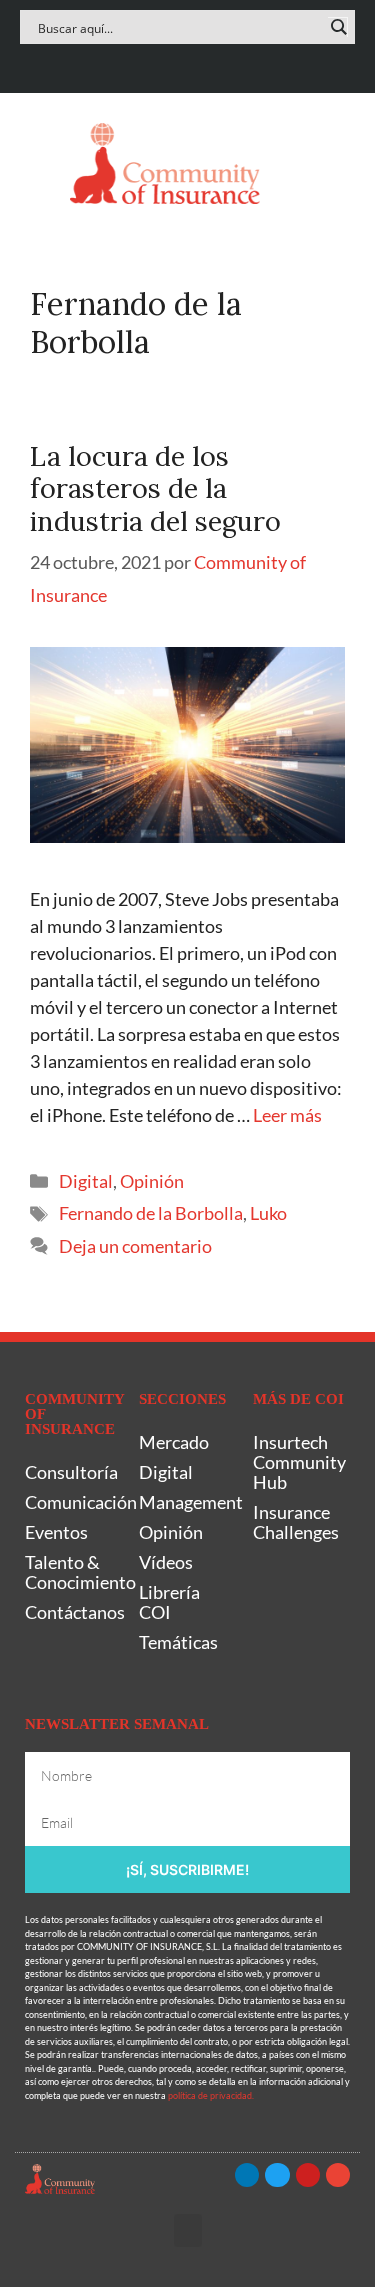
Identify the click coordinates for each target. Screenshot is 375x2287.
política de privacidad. (211, 2095)
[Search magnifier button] (338, 27)
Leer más (287, 1115)
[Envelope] (246, 63)
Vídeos (166, 1562)
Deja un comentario (135, 1246)
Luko (268, 1213)
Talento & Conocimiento (72, 1572)
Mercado (174, 1442)
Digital (86, 1181)
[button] (39, 163)
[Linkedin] (128, 63)
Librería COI (169, 1602)
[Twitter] (167, 63)
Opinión (152, 1181)
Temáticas (178, 1642)
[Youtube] (207, 63)
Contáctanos (72, 1612)
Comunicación (72, 1502)
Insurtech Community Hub (299, 1462)
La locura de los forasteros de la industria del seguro (155, 488)
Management (186, 1502)
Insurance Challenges (296, 1522)
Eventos (56, 1532)
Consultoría (71, 1472)
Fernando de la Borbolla (151, 1213)
